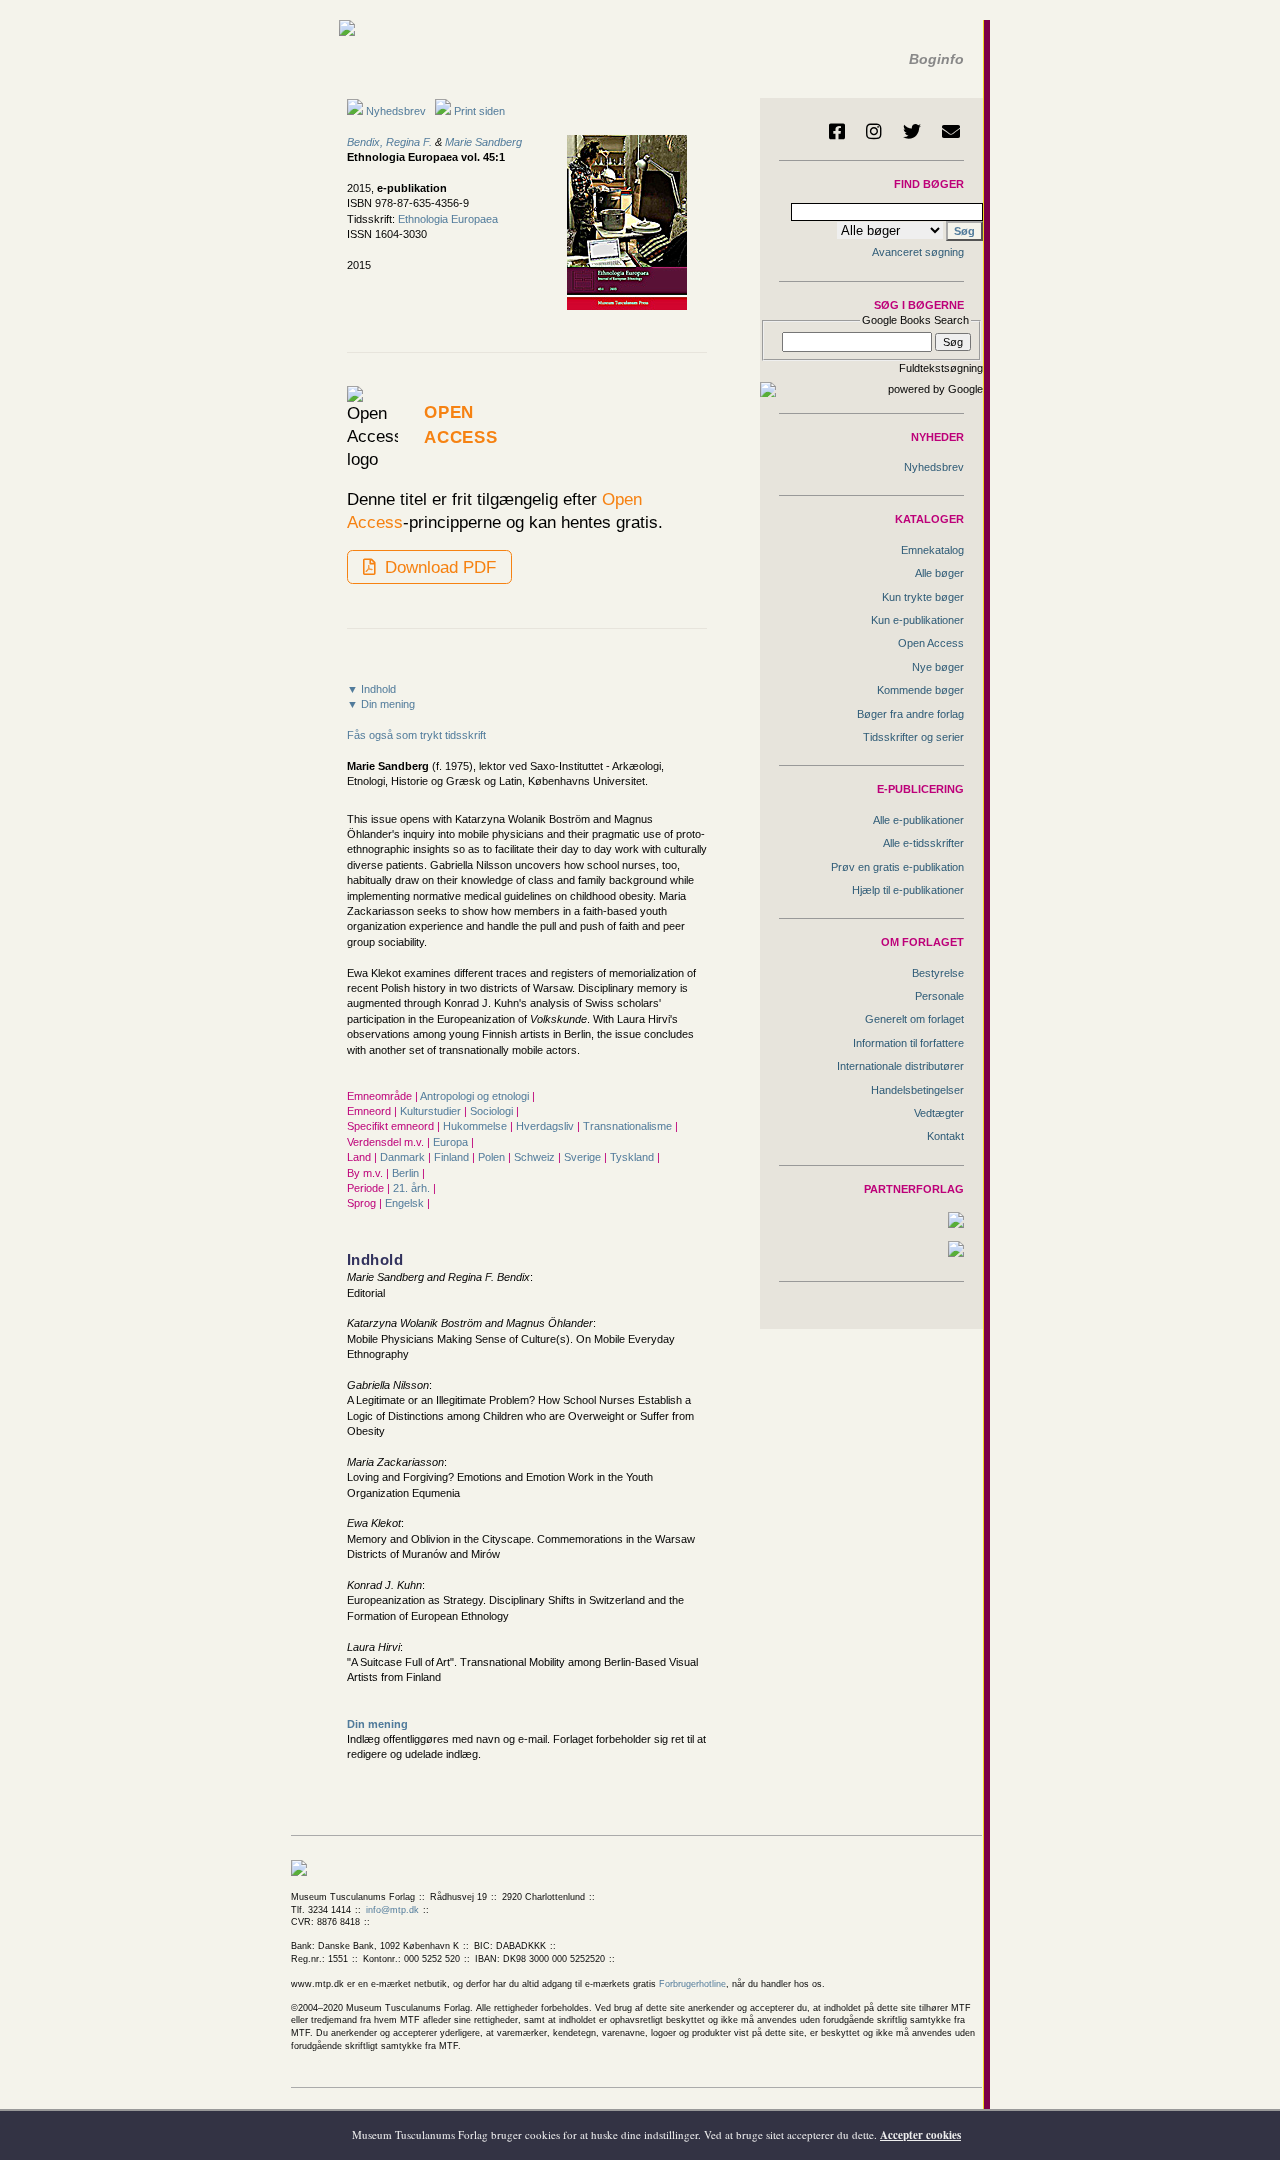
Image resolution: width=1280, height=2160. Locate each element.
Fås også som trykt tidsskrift (416, 735)
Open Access (931, 643)
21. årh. (413, 1188)
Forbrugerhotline (692, 1984)
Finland (453, 1157)
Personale (939, 996)
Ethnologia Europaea (448, 219)
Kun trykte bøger (923, 597)
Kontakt (945, 1136)
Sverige (584, 1157)
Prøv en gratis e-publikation (897, 867)
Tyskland (633, 1157)
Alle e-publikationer (918, 820)
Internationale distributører (900, 1066)
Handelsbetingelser (917, 1090)
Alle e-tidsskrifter (923, 843)
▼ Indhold (371, 689)
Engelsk (406, 1203)
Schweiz (536, 1157)
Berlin (407, 1173)
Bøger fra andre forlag (910, 714)
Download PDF (438, 567)
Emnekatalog (932, 550)
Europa (452, 1142)
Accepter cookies (920, 2135)
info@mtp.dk (392, 1910)
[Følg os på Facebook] (837, 131)
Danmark (404, 1157)
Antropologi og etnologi (476, 1096)
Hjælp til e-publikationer (908, 890)
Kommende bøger (920, 690)
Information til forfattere (908, 1043)
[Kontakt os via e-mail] (951, 131)
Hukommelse (476, 1126)
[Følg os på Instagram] (874, 131)
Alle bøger (939, 573)
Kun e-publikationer (917, 620)
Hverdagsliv (546, 1126)
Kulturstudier (432, 1111)
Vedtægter (939, 1113)
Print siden (479, 111)
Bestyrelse (938, 973)
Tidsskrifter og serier (913, 737)
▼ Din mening (381, 704)
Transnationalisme (629, 1126)
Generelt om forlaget (914, 1019)
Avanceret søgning (918, 252)
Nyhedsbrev (394, 111)
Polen (493, 1157)
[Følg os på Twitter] (912, 131)
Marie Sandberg (483, 142)
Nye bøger (938, 667)
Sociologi (493, 1111)
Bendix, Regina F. (389, 142)
